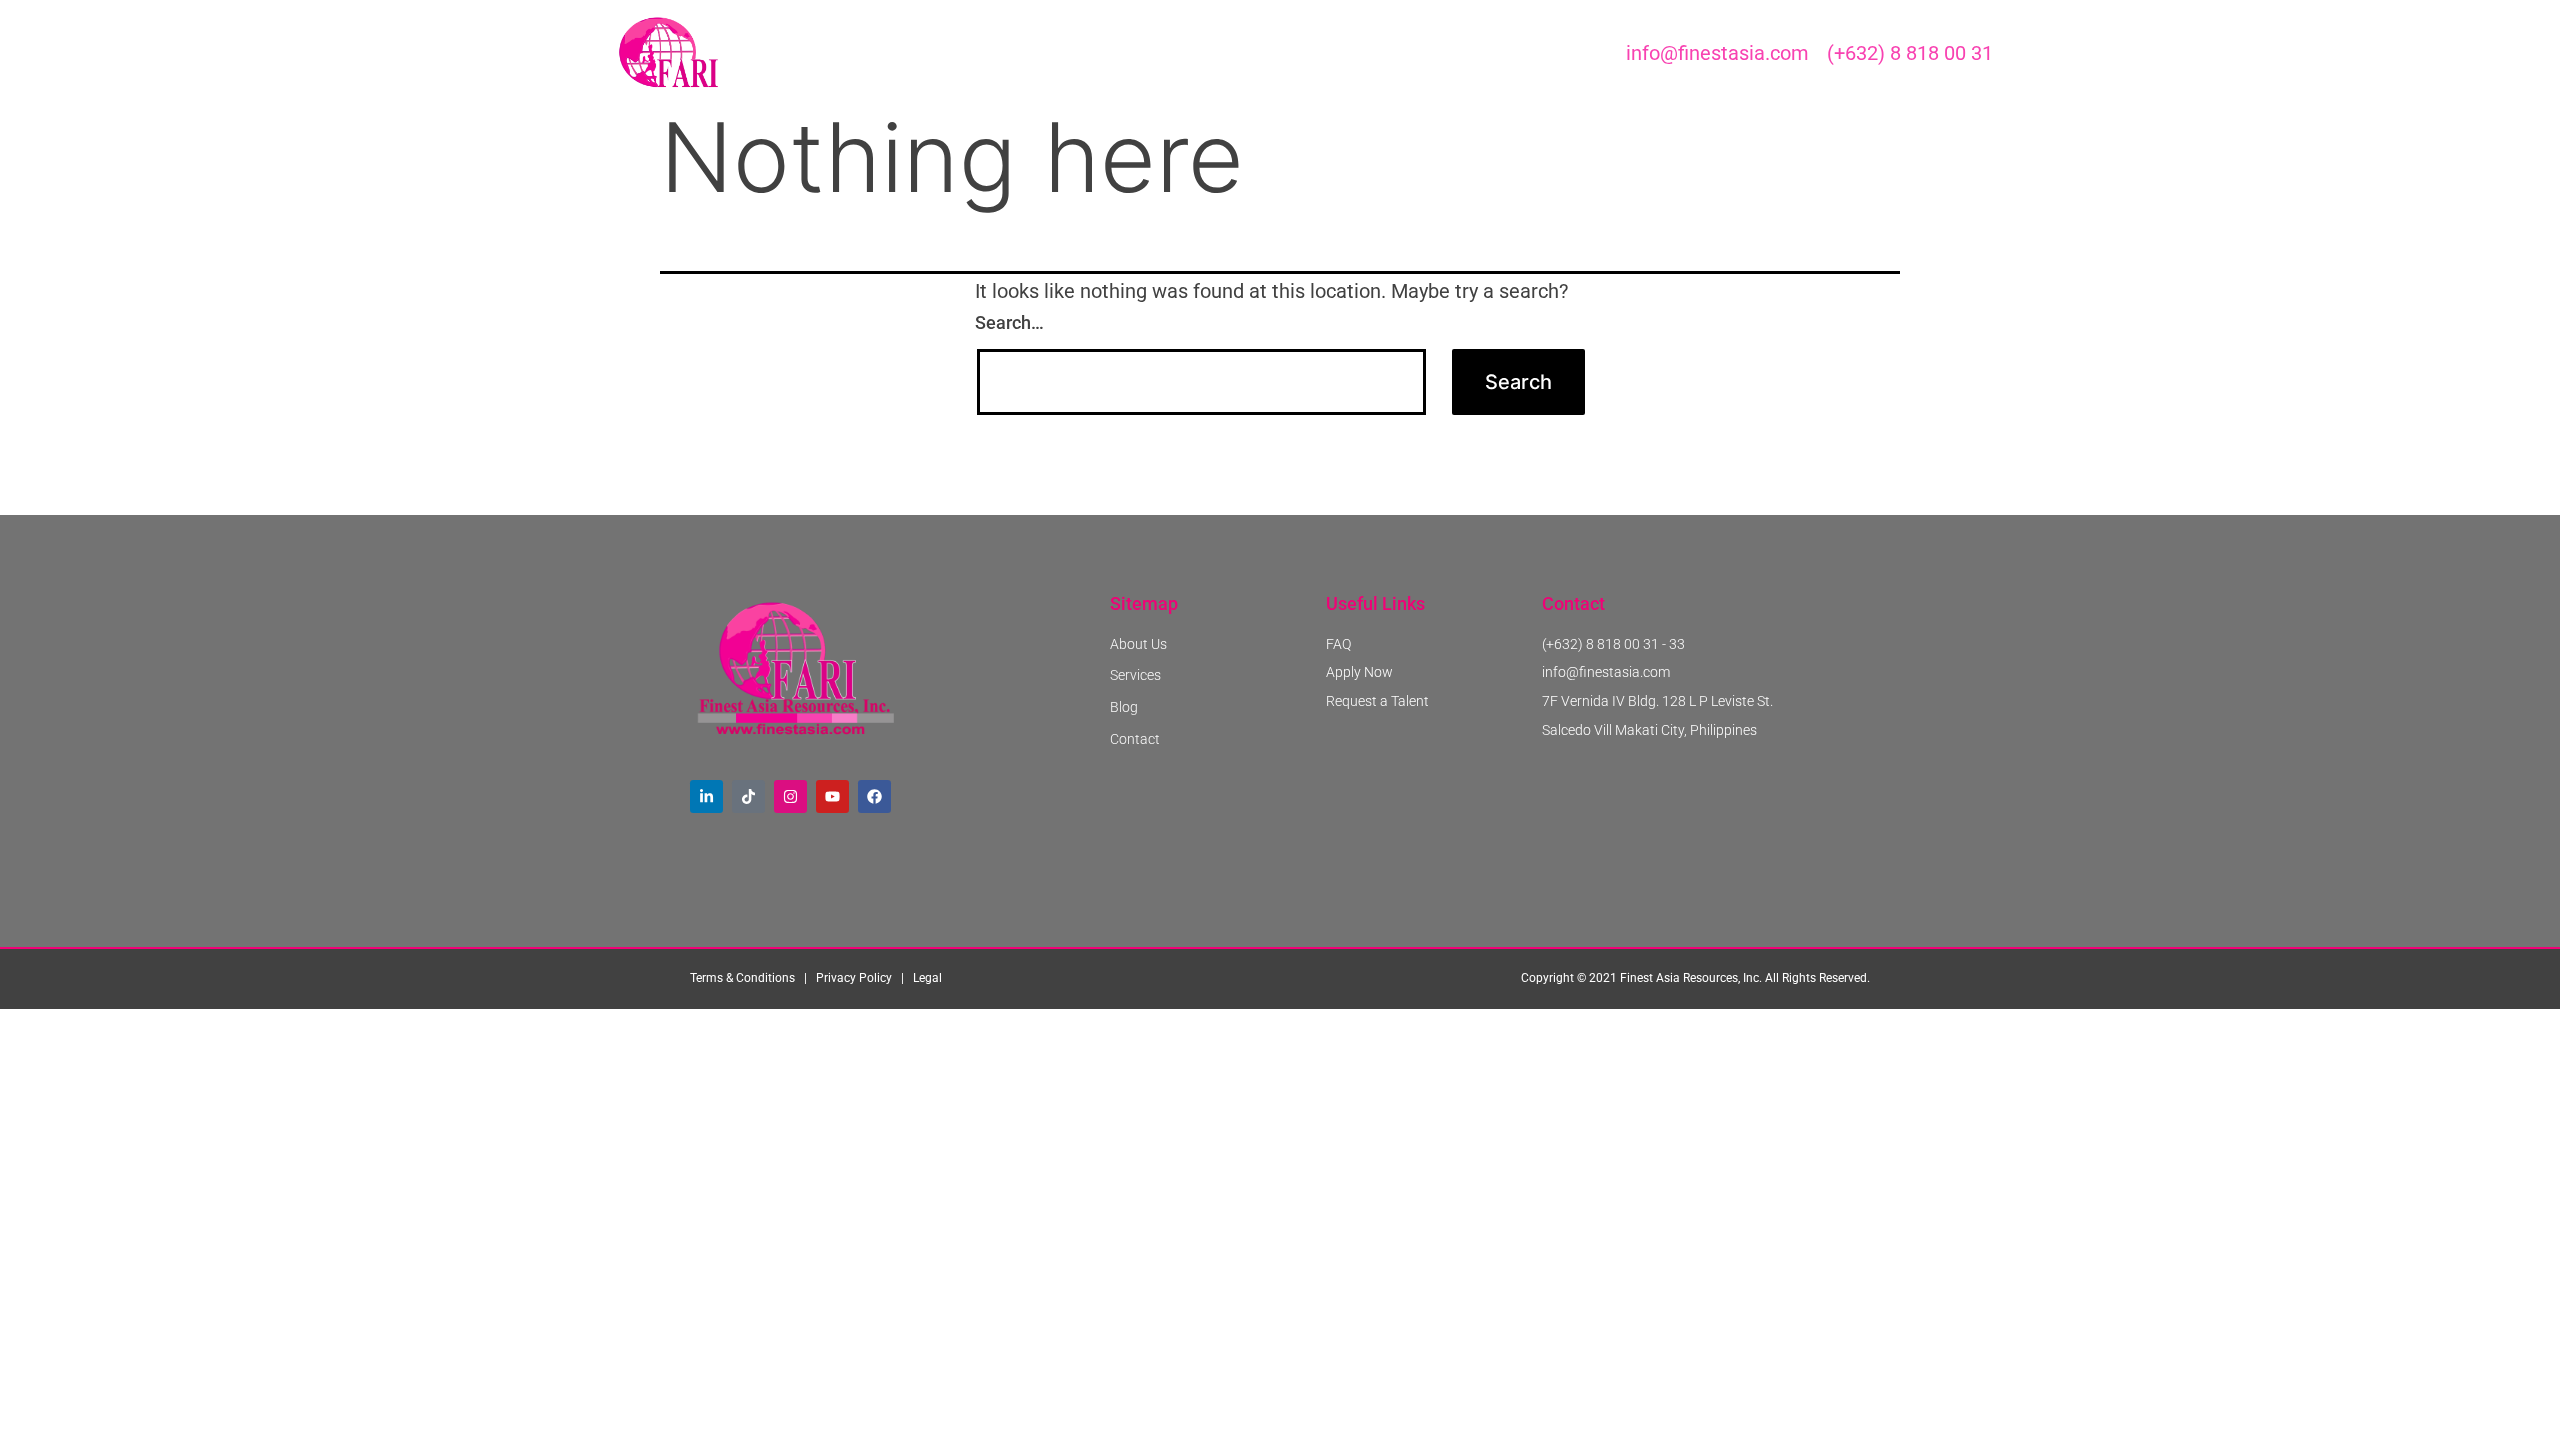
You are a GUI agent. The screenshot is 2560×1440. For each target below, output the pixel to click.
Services (1213, 53)
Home (891, 53)
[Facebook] (874, 796)
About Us (1114, 53)
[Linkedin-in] (706, 796)
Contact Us (1492, 53)
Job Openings (997, 53)
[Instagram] (790, 796)
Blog (1297, 53)
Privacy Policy (854, 978)
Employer (1383, 53)
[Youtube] (832, 796)
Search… (1009, 322)
